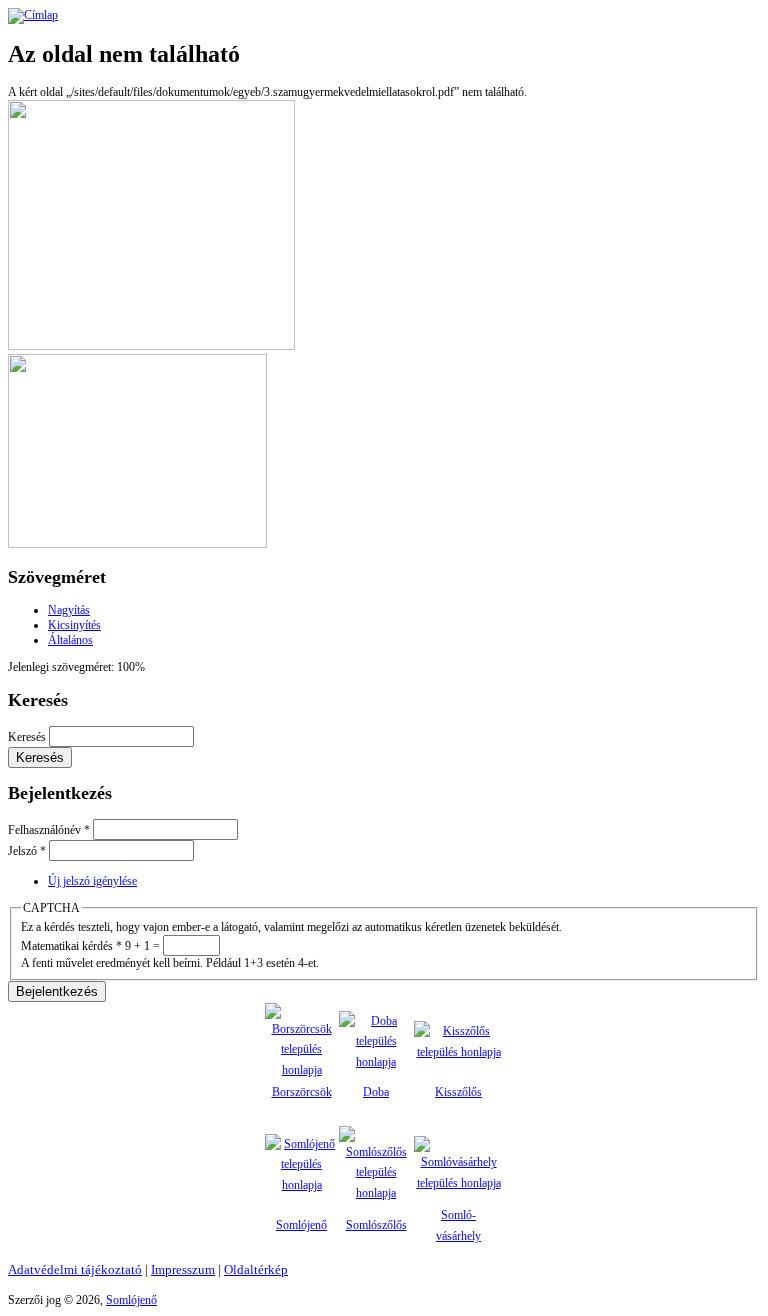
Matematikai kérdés (71, 946)
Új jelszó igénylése (92, 881)
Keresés (28, 737)
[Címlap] (33, 15)
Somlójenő (301, 1225)
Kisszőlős (458, 1092)
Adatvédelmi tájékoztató (75, 1269)
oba (380, 1092)
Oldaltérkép (256, 1269)
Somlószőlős (376, 1225)
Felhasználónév (49, 830)
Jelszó (27, 851)
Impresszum (183, 1269)
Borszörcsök (302, 1092)
